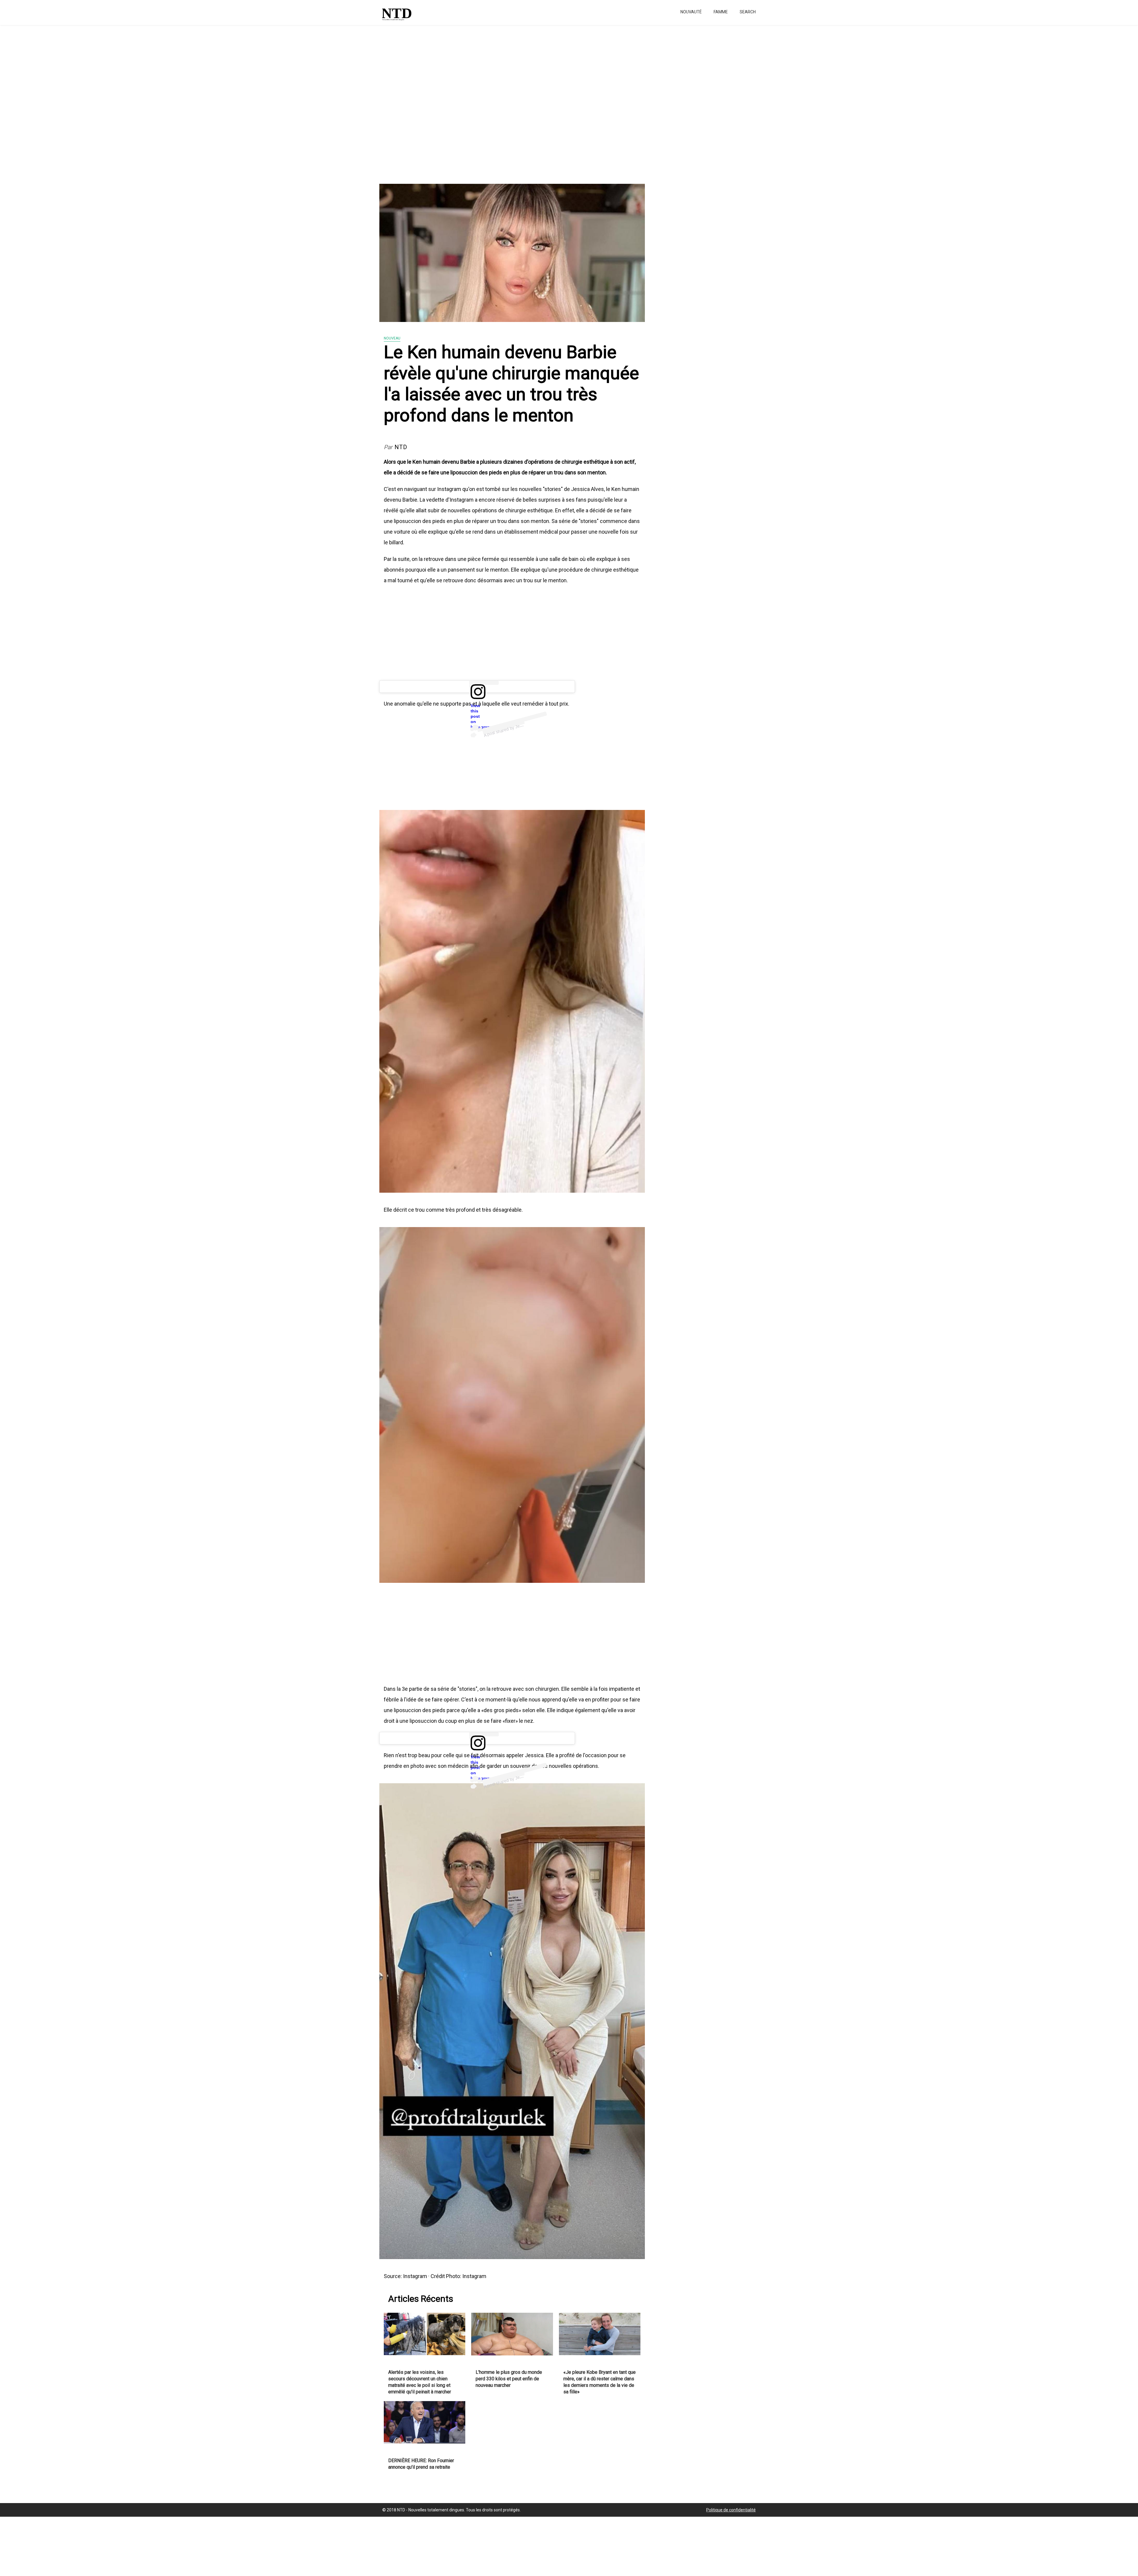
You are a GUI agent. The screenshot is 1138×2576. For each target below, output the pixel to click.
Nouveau (392, 338)
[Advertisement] (178, 101)
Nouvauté (691, 12)
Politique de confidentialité (731, 2510)
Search (748, 12)
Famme (721, 12)
